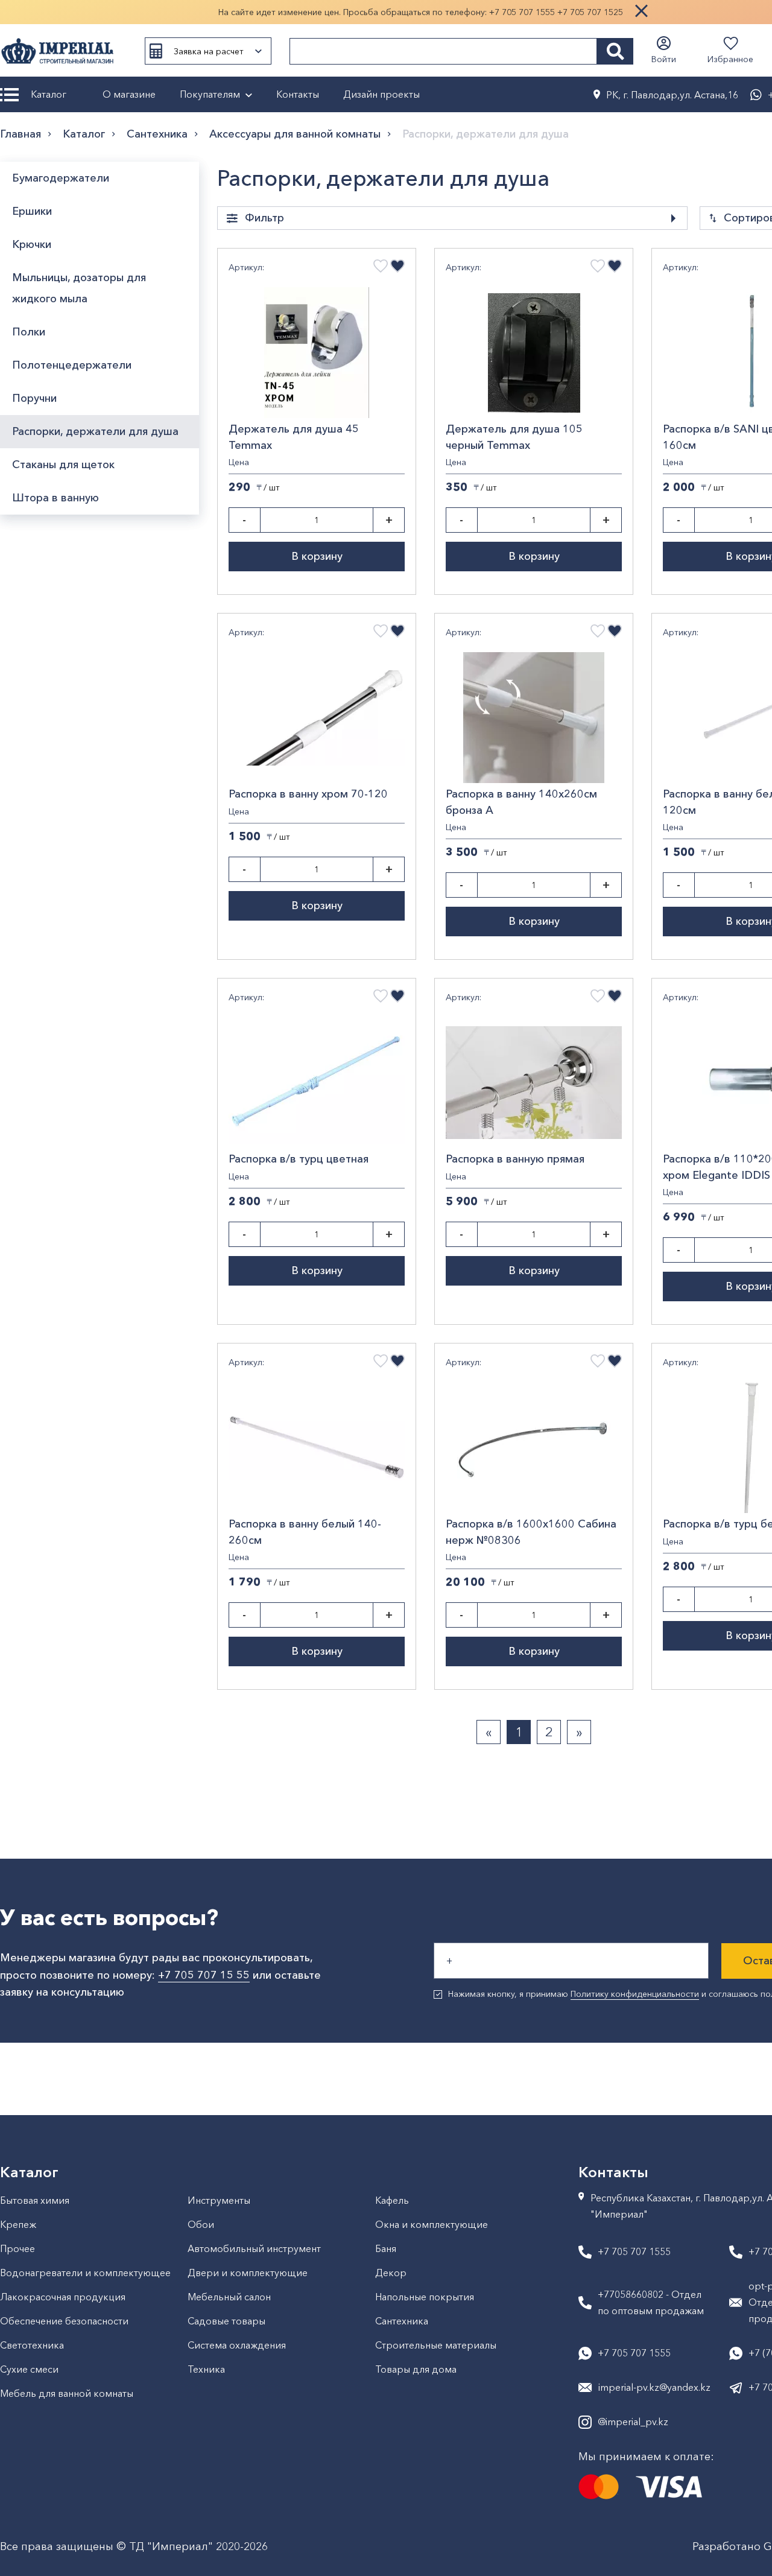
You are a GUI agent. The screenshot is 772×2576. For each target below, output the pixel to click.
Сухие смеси (29, 2369)
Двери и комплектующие (248, 2273)
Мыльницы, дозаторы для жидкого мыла (79, 288)
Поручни (34, 398)
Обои (201, 2224)
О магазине (129, 94)
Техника (206, 2369)
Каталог (49, 94)
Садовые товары (226, 2321)
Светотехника (32, 2345)
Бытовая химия (35, 2200)
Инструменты (219, 2200)
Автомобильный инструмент (254, 2248)
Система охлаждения (237, 2345)
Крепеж (18, 2224)
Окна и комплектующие (432, 2224)
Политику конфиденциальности (635, 1994)
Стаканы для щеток (63, 465)
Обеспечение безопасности (64, 2321)
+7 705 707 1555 (522, 12)
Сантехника (157, 134)
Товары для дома (416, 2369)
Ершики (32, 211)
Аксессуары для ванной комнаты (295, 134)
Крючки (32, 244)
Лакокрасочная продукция (63, 2297)
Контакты (298, 94)
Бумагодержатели (61, 178)
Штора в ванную (55, 498)
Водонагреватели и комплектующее (85, 2273)
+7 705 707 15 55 (204, 1975)
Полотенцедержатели (72, 365)
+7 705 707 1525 (590, 12)
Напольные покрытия (425, 2297)
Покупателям (210, 94)
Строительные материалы (436, 2345)
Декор (391, 2273)
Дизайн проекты (381, 94)
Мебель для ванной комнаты (67, 2393)
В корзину (317, 556)
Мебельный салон (229, 2297)
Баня (386, 2248)
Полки (29, 332)
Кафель (392, 2200)
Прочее (17, 2248)
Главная (21, 134)
